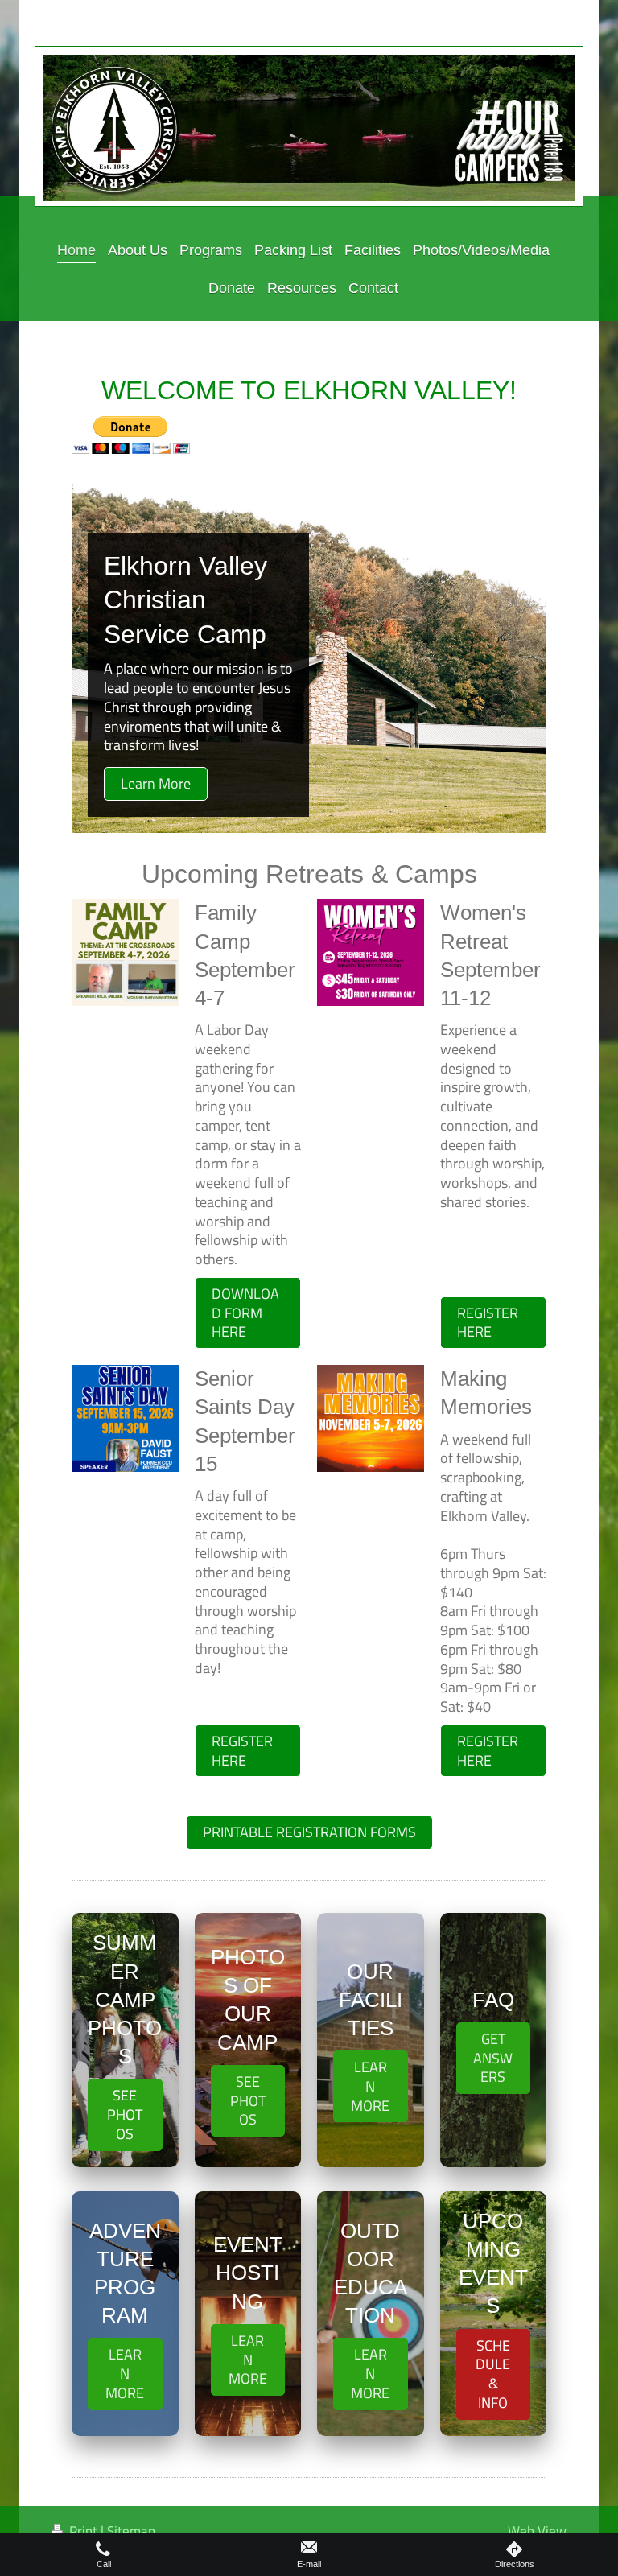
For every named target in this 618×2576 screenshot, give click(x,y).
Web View (537, 2531)
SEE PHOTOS (125, 2114)
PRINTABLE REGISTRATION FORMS (309, 1832)
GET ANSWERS (493, 2058)
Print (83, 2531)
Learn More (156, 783)
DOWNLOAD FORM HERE (245, 1313)
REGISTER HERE (488, 1323)
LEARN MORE (370, 2086)
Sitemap (131, 2531)
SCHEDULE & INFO (493, 2374)
